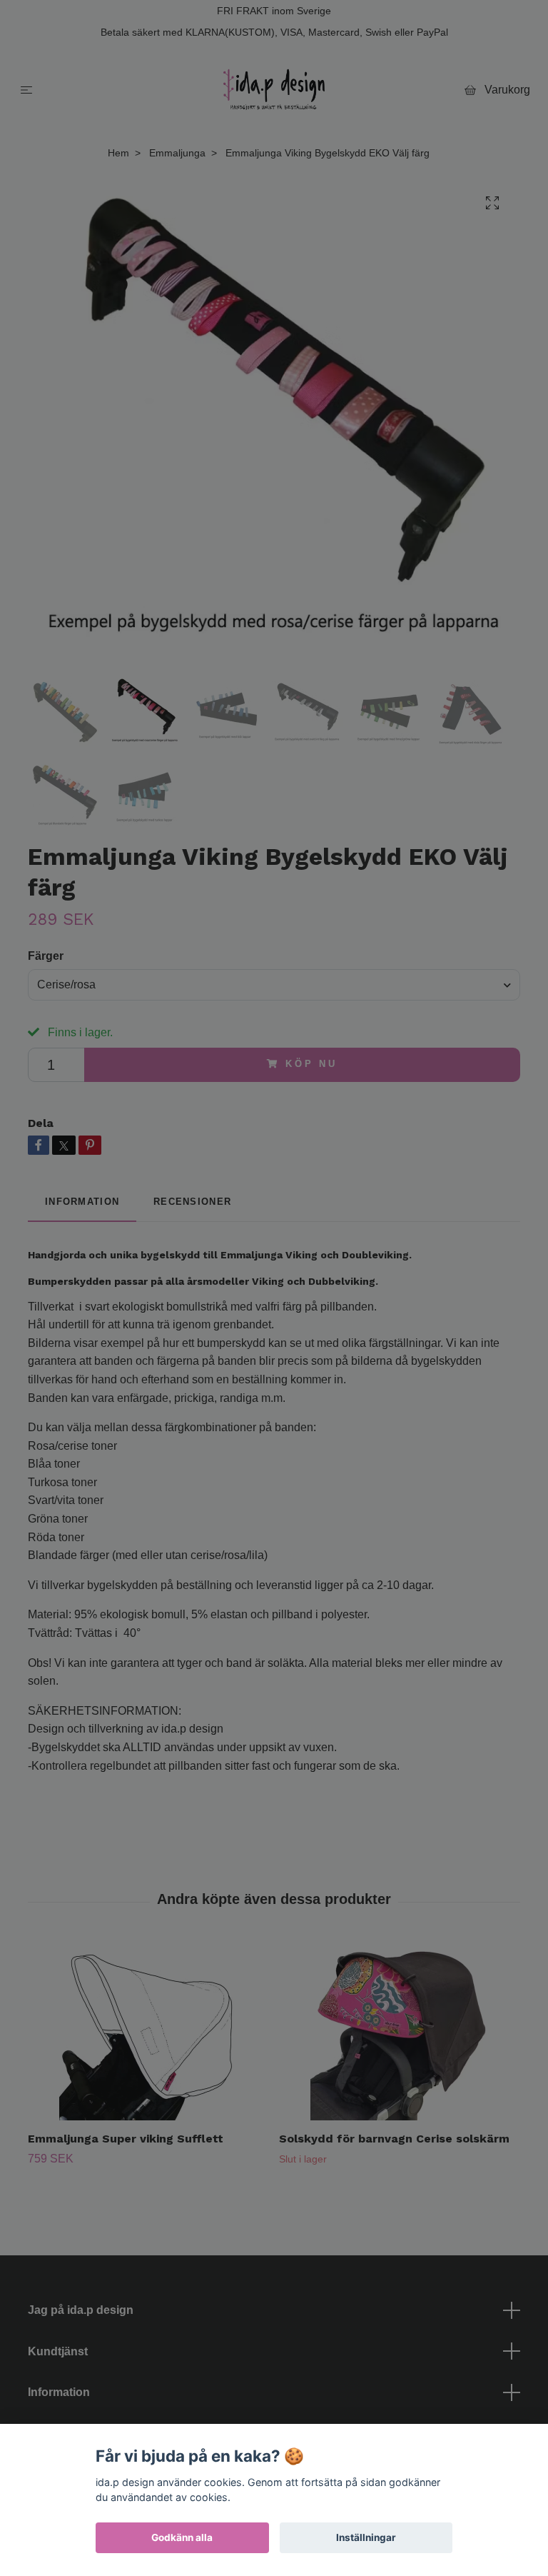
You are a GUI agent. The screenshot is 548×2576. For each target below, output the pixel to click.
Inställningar (366, 2537)
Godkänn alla (182, 2537)
